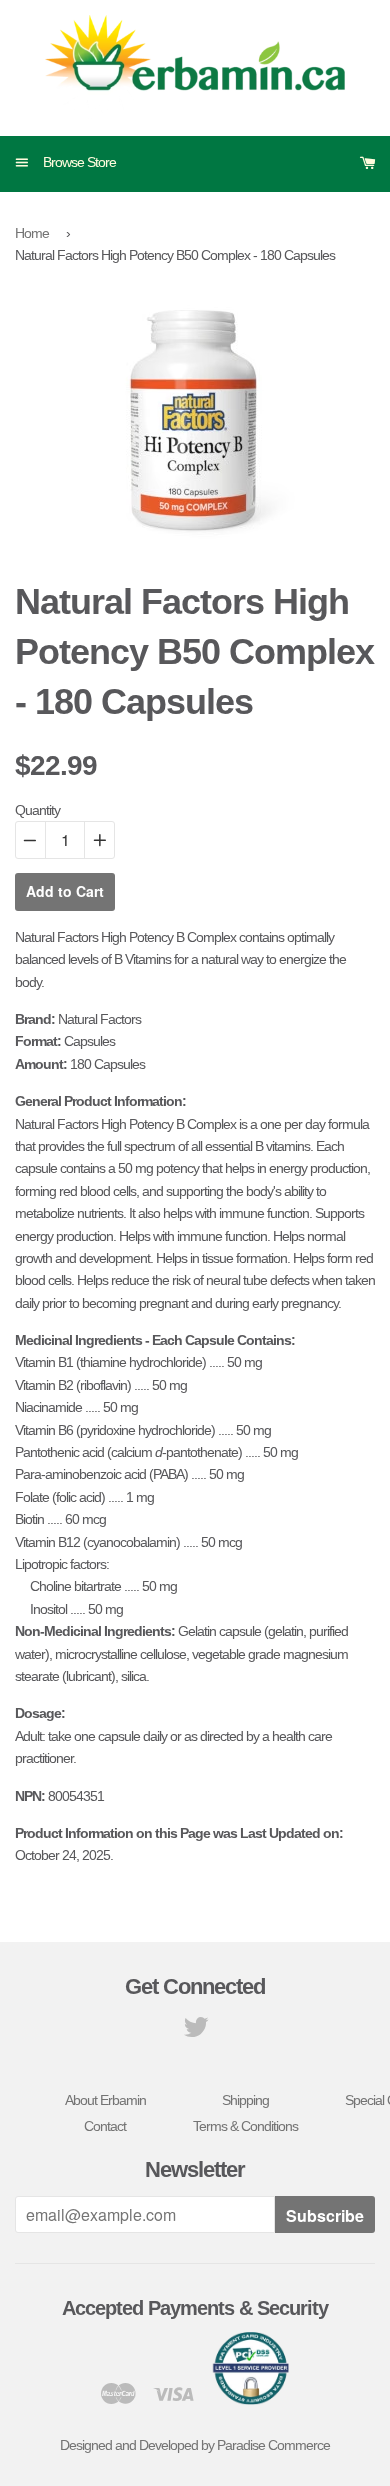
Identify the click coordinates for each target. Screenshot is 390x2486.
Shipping (245, 2100)
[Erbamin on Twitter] (195, 2032)
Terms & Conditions (245, 2126)
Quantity (37, 810)
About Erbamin (105, 2100)
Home (32, 233)
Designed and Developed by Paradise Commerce (195, 2445)
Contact (105, 2126)
